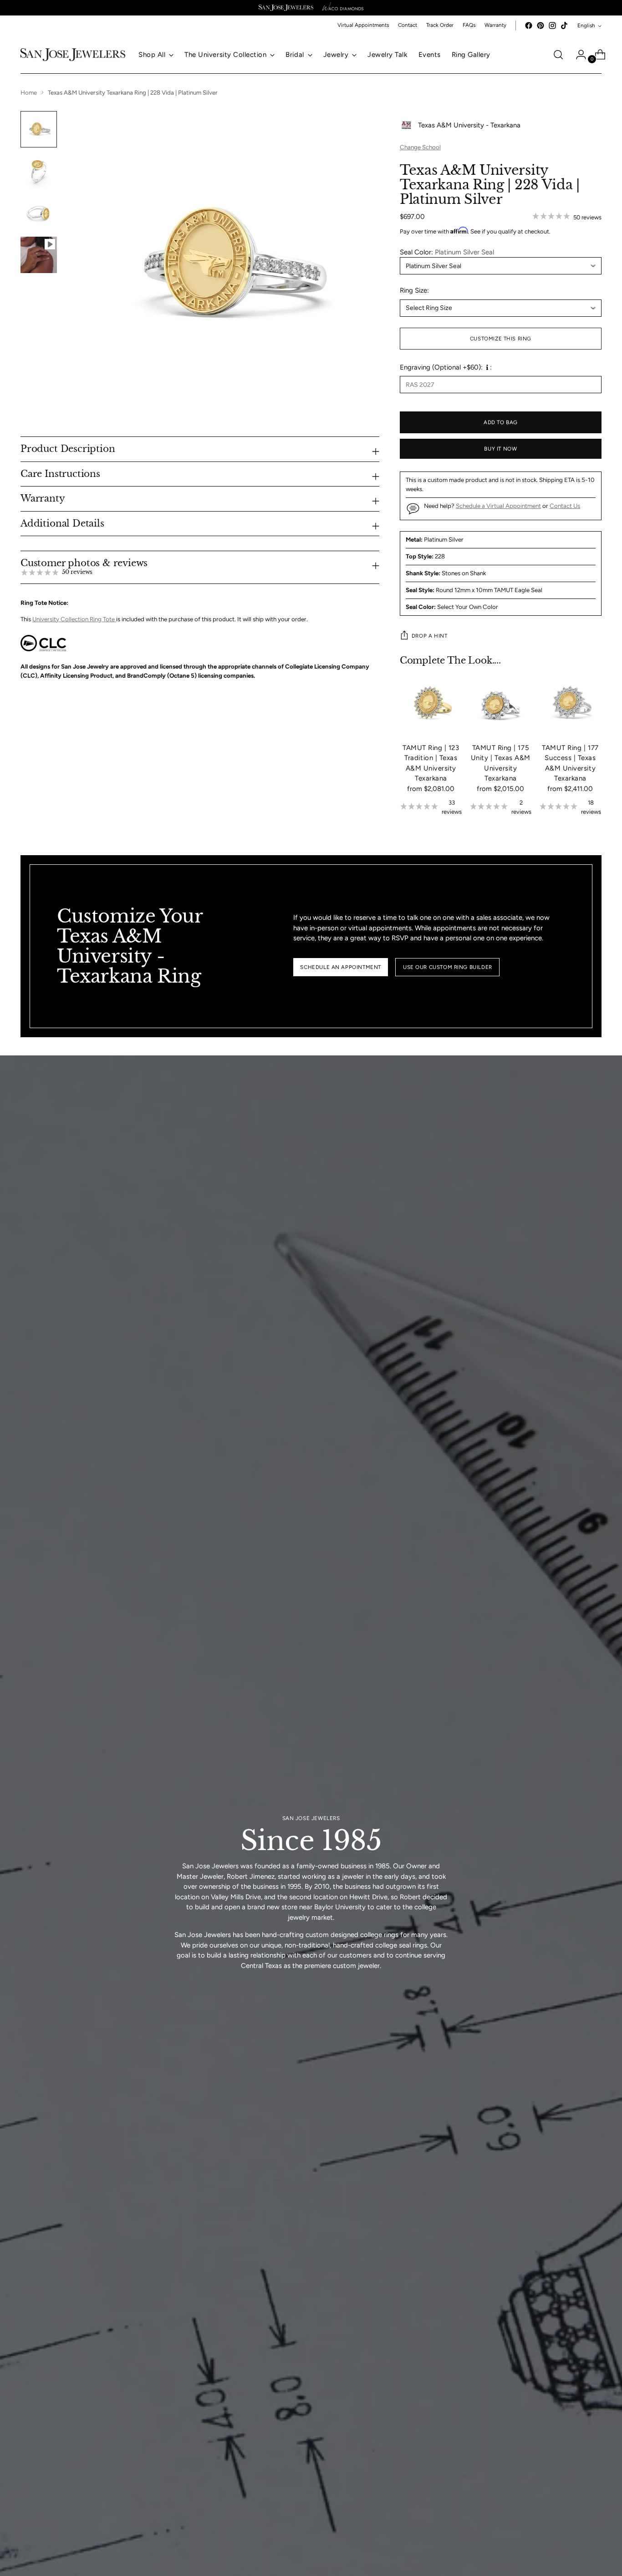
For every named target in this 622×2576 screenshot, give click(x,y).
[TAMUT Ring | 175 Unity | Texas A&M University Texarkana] (501, 704)
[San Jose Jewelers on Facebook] (529, 25)
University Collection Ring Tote (74, 619)
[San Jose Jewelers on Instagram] (552, 25)
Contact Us (565, 506)
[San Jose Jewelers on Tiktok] (564, 25)
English (586, 25)
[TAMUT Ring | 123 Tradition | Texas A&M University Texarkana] (431, 704)
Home (29, 92)
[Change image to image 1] (39, 129)
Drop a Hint (429, 636)
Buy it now (500, 449)
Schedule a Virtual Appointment (498, 506)
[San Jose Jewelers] (286, 8)
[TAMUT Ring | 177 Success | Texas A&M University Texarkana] (570, 704)
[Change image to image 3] (39, 213)
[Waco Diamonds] (343, 8)
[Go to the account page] (577, 55)
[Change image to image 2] (39, 171)
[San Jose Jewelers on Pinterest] (540, 25)
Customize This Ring (501, 339)
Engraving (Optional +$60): (441, 367)
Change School (420, 147)
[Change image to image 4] (39, 255)
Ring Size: (414, 290)
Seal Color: (447, 252)
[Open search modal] (558, 55)
